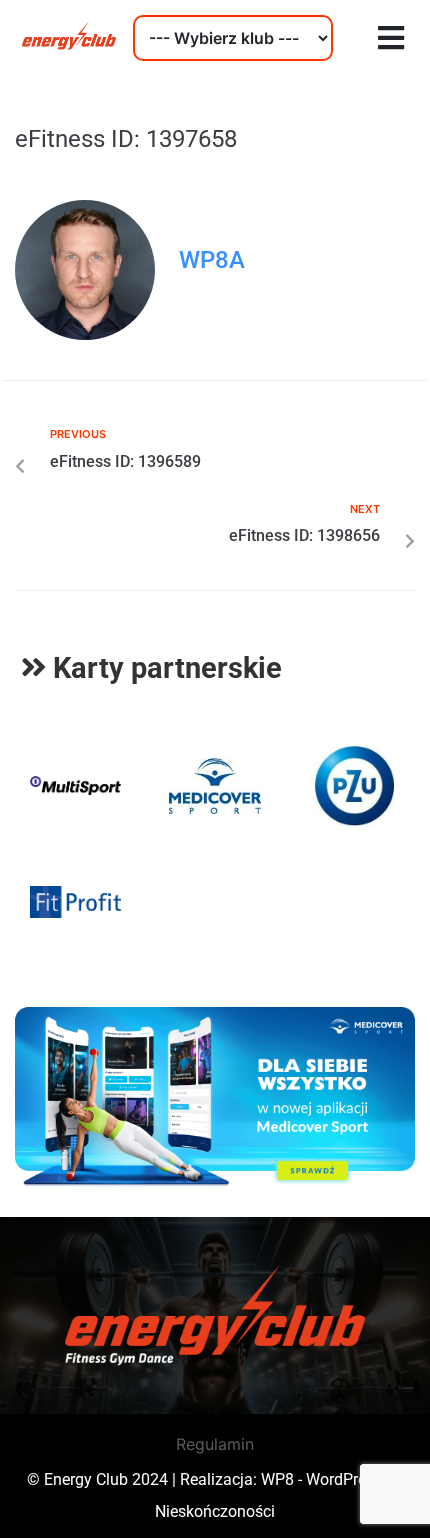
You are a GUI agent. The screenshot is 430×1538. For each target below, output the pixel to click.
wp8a (212, 260)
